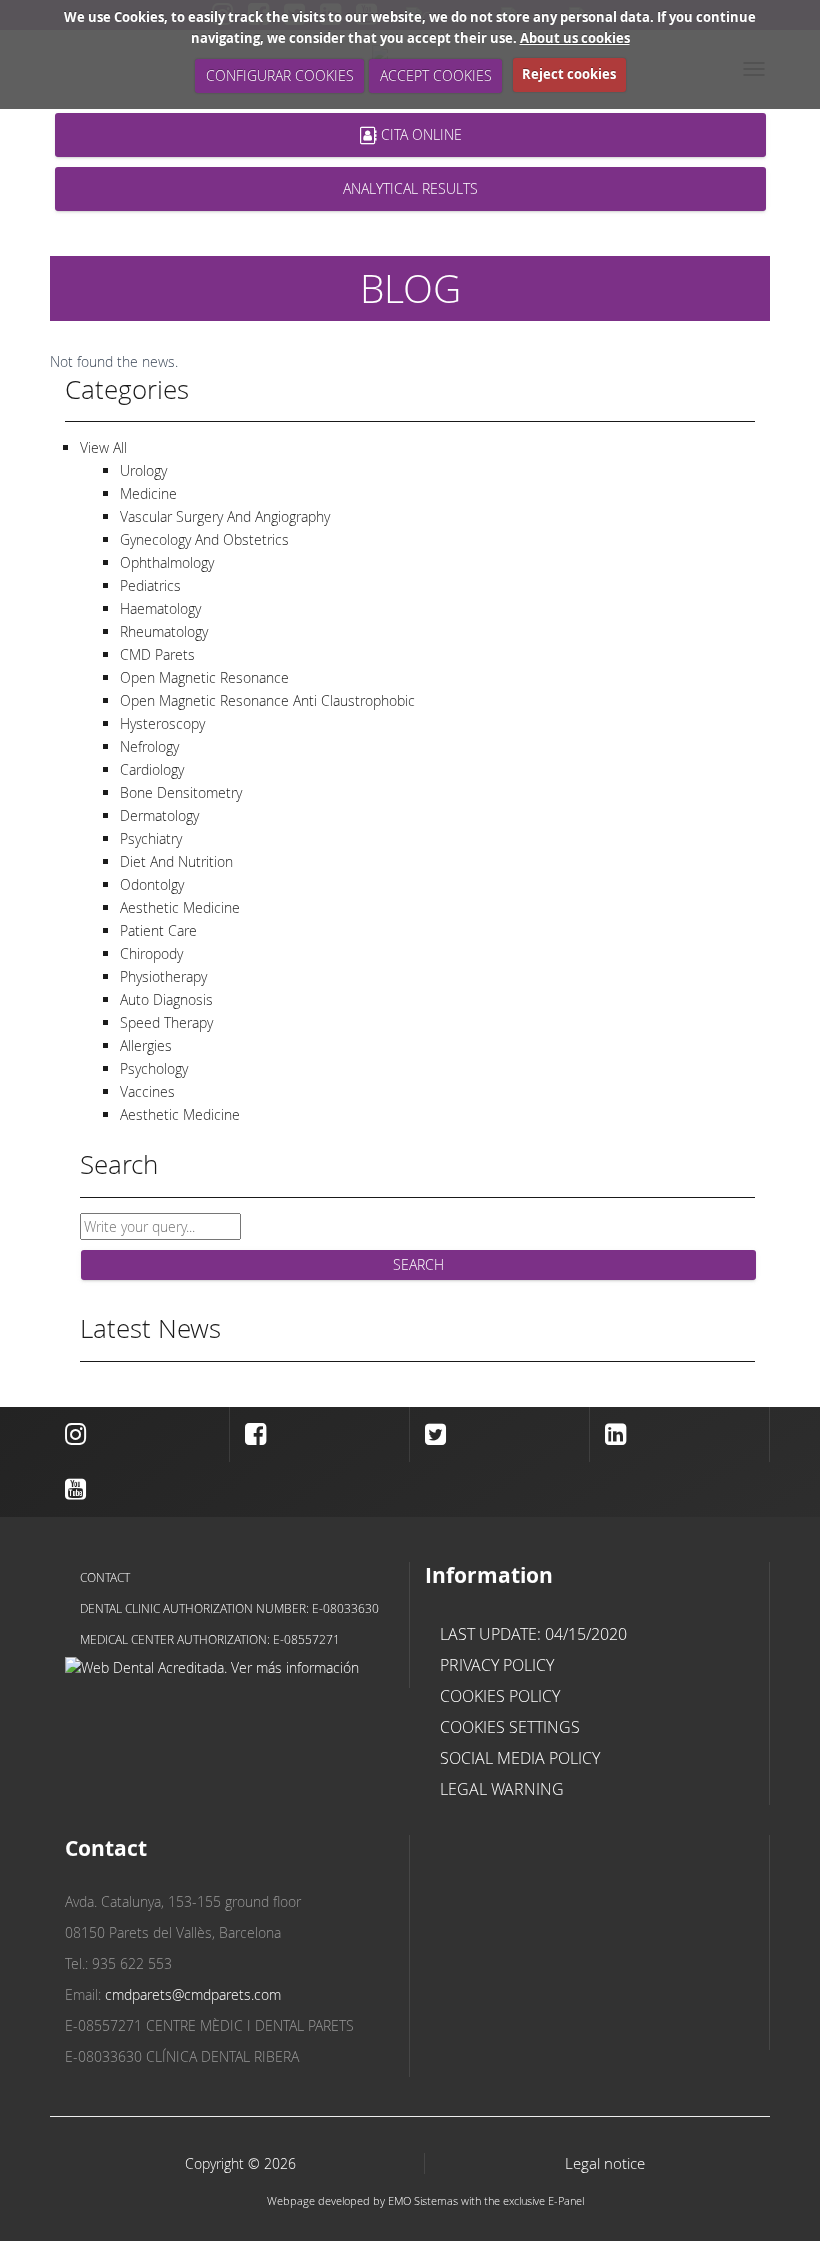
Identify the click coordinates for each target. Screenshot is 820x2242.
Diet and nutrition (176, 861)
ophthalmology (167, 562)
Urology (143, 470)
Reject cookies (569, 74)
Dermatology (159, 815)
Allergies (146, 1045)
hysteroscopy (162, 723)
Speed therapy (166, 1022)
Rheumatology (164, 631)
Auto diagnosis (166, 999)
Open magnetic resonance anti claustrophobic (267, 700)
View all (103, 447)
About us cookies (575, 38)
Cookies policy (500, 1696)
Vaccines (147, 1091)
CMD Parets (157, 654)
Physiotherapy (163, 976)
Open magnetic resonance (204, 677)
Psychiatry (151, 838)
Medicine (148, 493)
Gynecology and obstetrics (204, 539)
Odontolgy (152, 884)
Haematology (160, 608)
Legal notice (605, 2163)
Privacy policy (497, 1665)
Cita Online (418, 134)
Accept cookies (436, 75)
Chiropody (151, 953)
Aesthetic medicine (180, 907)
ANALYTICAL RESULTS (410, 188)
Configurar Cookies (280, 75)
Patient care (158, 930)
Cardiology (152, 769)
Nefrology (149, 746)
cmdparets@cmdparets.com (193, 1994)
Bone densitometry (181, 792)
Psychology (154, 1068)
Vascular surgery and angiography (225, 516)
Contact (105, 1577)
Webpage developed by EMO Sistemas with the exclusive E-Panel (425, 2200)
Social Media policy (520, 1758)
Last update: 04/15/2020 (533, 1634)
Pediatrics (150, 585)
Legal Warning (502, 1789)
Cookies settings (510, 1727)
